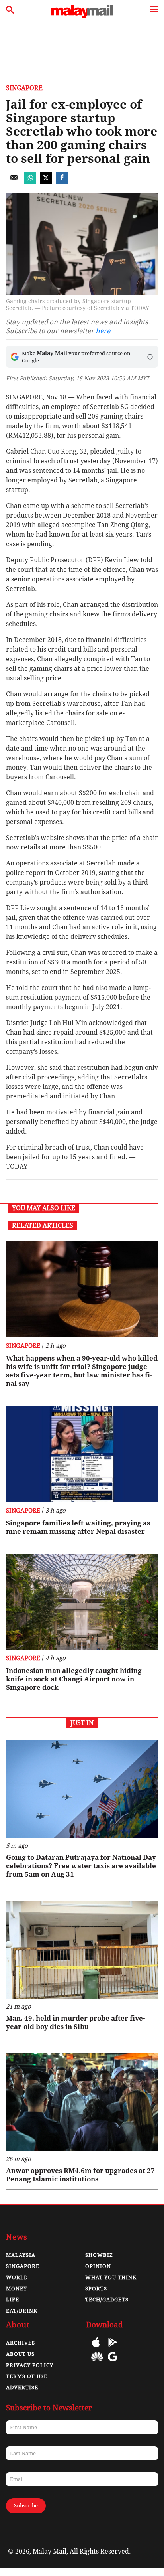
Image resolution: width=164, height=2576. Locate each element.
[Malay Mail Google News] (113, 2362)
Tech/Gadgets (107, 2300)
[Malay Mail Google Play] (113, 2348)
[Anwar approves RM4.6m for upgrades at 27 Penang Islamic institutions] (82, 2102)
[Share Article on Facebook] (62, 181)
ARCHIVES (20, 2343)
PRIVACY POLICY (30, 2365)
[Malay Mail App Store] (96, 2348)
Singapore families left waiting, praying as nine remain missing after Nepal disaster (78, 1527)
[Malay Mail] (82, 16)
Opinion (98, 2266)
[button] (150, 357)
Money (17, 2289)
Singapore (24, 88)
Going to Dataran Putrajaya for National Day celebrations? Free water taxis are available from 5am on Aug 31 (81, 1866)
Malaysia (21, 2255)
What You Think (111, 2277)
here (103, 331)
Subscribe (26, 2506)
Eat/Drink (22, 2311)
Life (13, 2300)
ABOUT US (20, 2354)
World (17, 2277)
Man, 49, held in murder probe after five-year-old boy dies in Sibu (75, 2022)
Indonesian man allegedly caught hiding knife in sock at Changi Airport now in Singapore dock (74, 1679)
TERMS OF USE (27, 2376)
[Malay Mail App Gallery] (97, 2362)
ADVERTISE (22, 2387)
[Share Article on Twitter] (46, 181)
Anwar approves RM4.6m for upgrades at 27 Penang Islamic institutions (80, 2175)
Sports (96, 2289)
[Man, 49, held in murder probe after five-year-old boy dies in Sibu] (82, 1950)
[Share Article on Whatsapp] (30, 181)
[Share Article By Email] (14, 181)
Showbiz (99, 2255)
